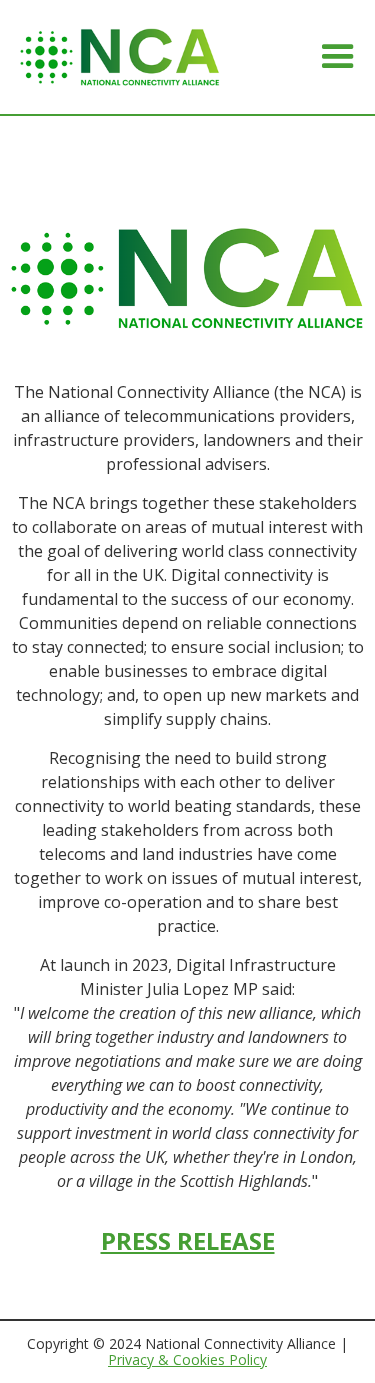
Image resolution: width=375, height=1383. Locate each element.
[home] (120, 56)
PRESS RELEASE (188, 1240)
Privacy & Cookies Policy (187, 1359)
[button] (338, 57)
